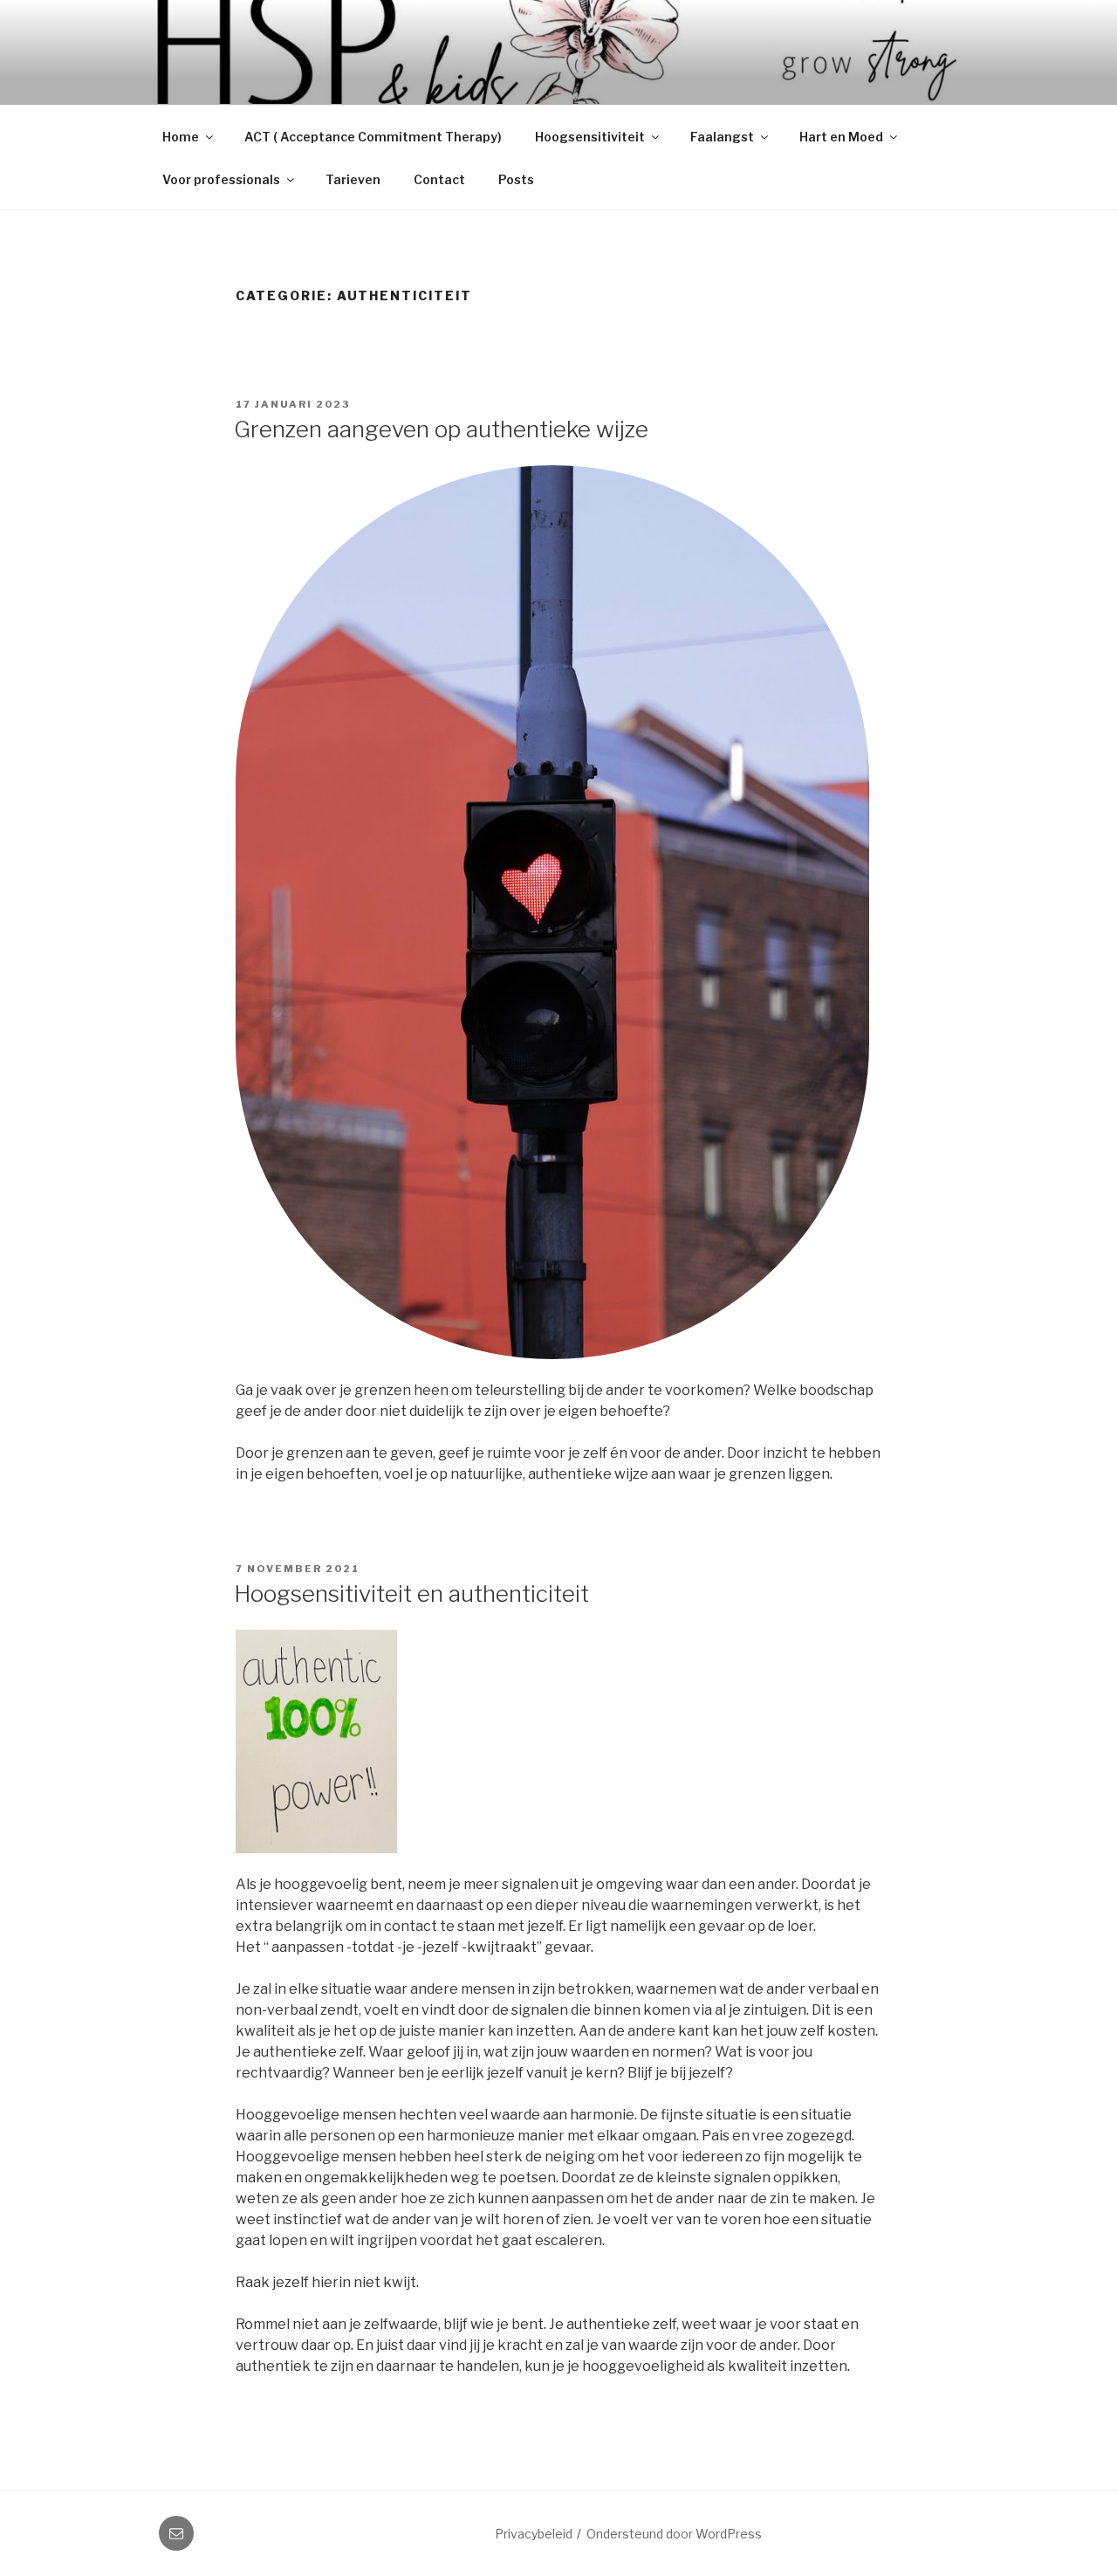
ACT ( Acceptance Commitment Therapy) (373, 137)
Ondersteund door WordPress (674, 2534)
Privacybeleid (534, 2534)
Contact (439, 179)
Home (181, 137)
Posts (516, 179)
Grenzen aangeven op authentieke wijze (441, 429)
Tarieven (353, 179)
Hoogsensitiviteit (590, 137)
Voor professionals (221, 179)
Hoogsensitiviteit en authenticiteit (411, 1594)
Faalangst (722, 137)
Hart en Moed (841, 137)
